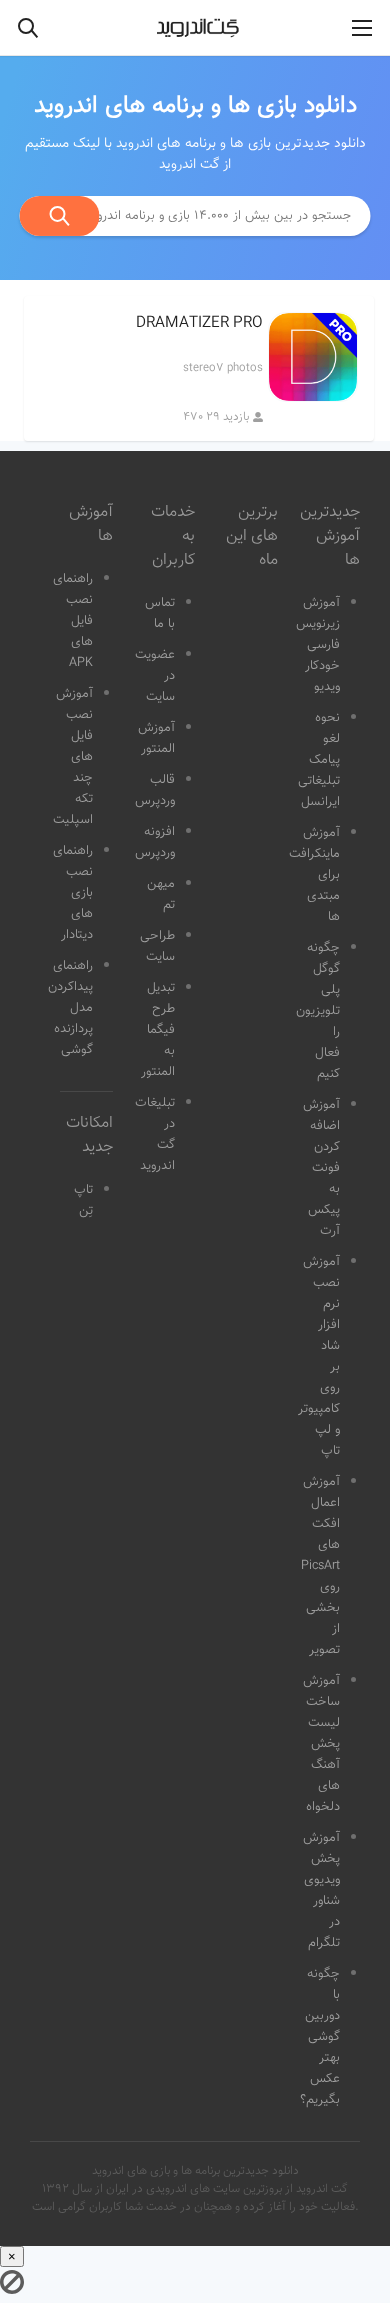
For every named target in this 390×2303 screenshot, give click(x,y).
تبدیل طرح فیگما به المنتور (158, 1030)
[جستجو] (60, 216)
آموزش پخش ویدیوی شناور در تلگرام (321, 1890)
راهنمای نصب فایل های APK (73, 621)
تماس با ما (160, 613)
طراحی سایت (157, 946)
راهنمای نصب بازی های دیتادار (73, 893)
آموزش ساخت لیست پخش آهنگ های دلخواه (321, 1744)
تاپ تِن (83, 1200)
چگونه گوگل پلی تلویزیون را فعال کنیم (318, 1011)
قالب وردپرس (155, 790)
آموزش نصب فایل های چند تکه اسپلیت (73, 757)
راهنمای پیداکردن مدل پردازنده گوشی (70, 1008)
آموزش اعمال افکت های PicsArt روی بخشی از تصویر (320, 1566)
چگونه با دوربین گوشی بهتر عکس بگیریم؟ (320, 2037)
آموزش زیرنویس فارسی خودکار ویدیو (318, 645)
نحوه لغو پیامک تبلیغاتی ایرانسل (319, 760)
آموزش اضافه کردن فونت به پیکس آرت (321, 1168)
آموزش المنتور (156, 738)
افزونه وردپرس (155, 842)
